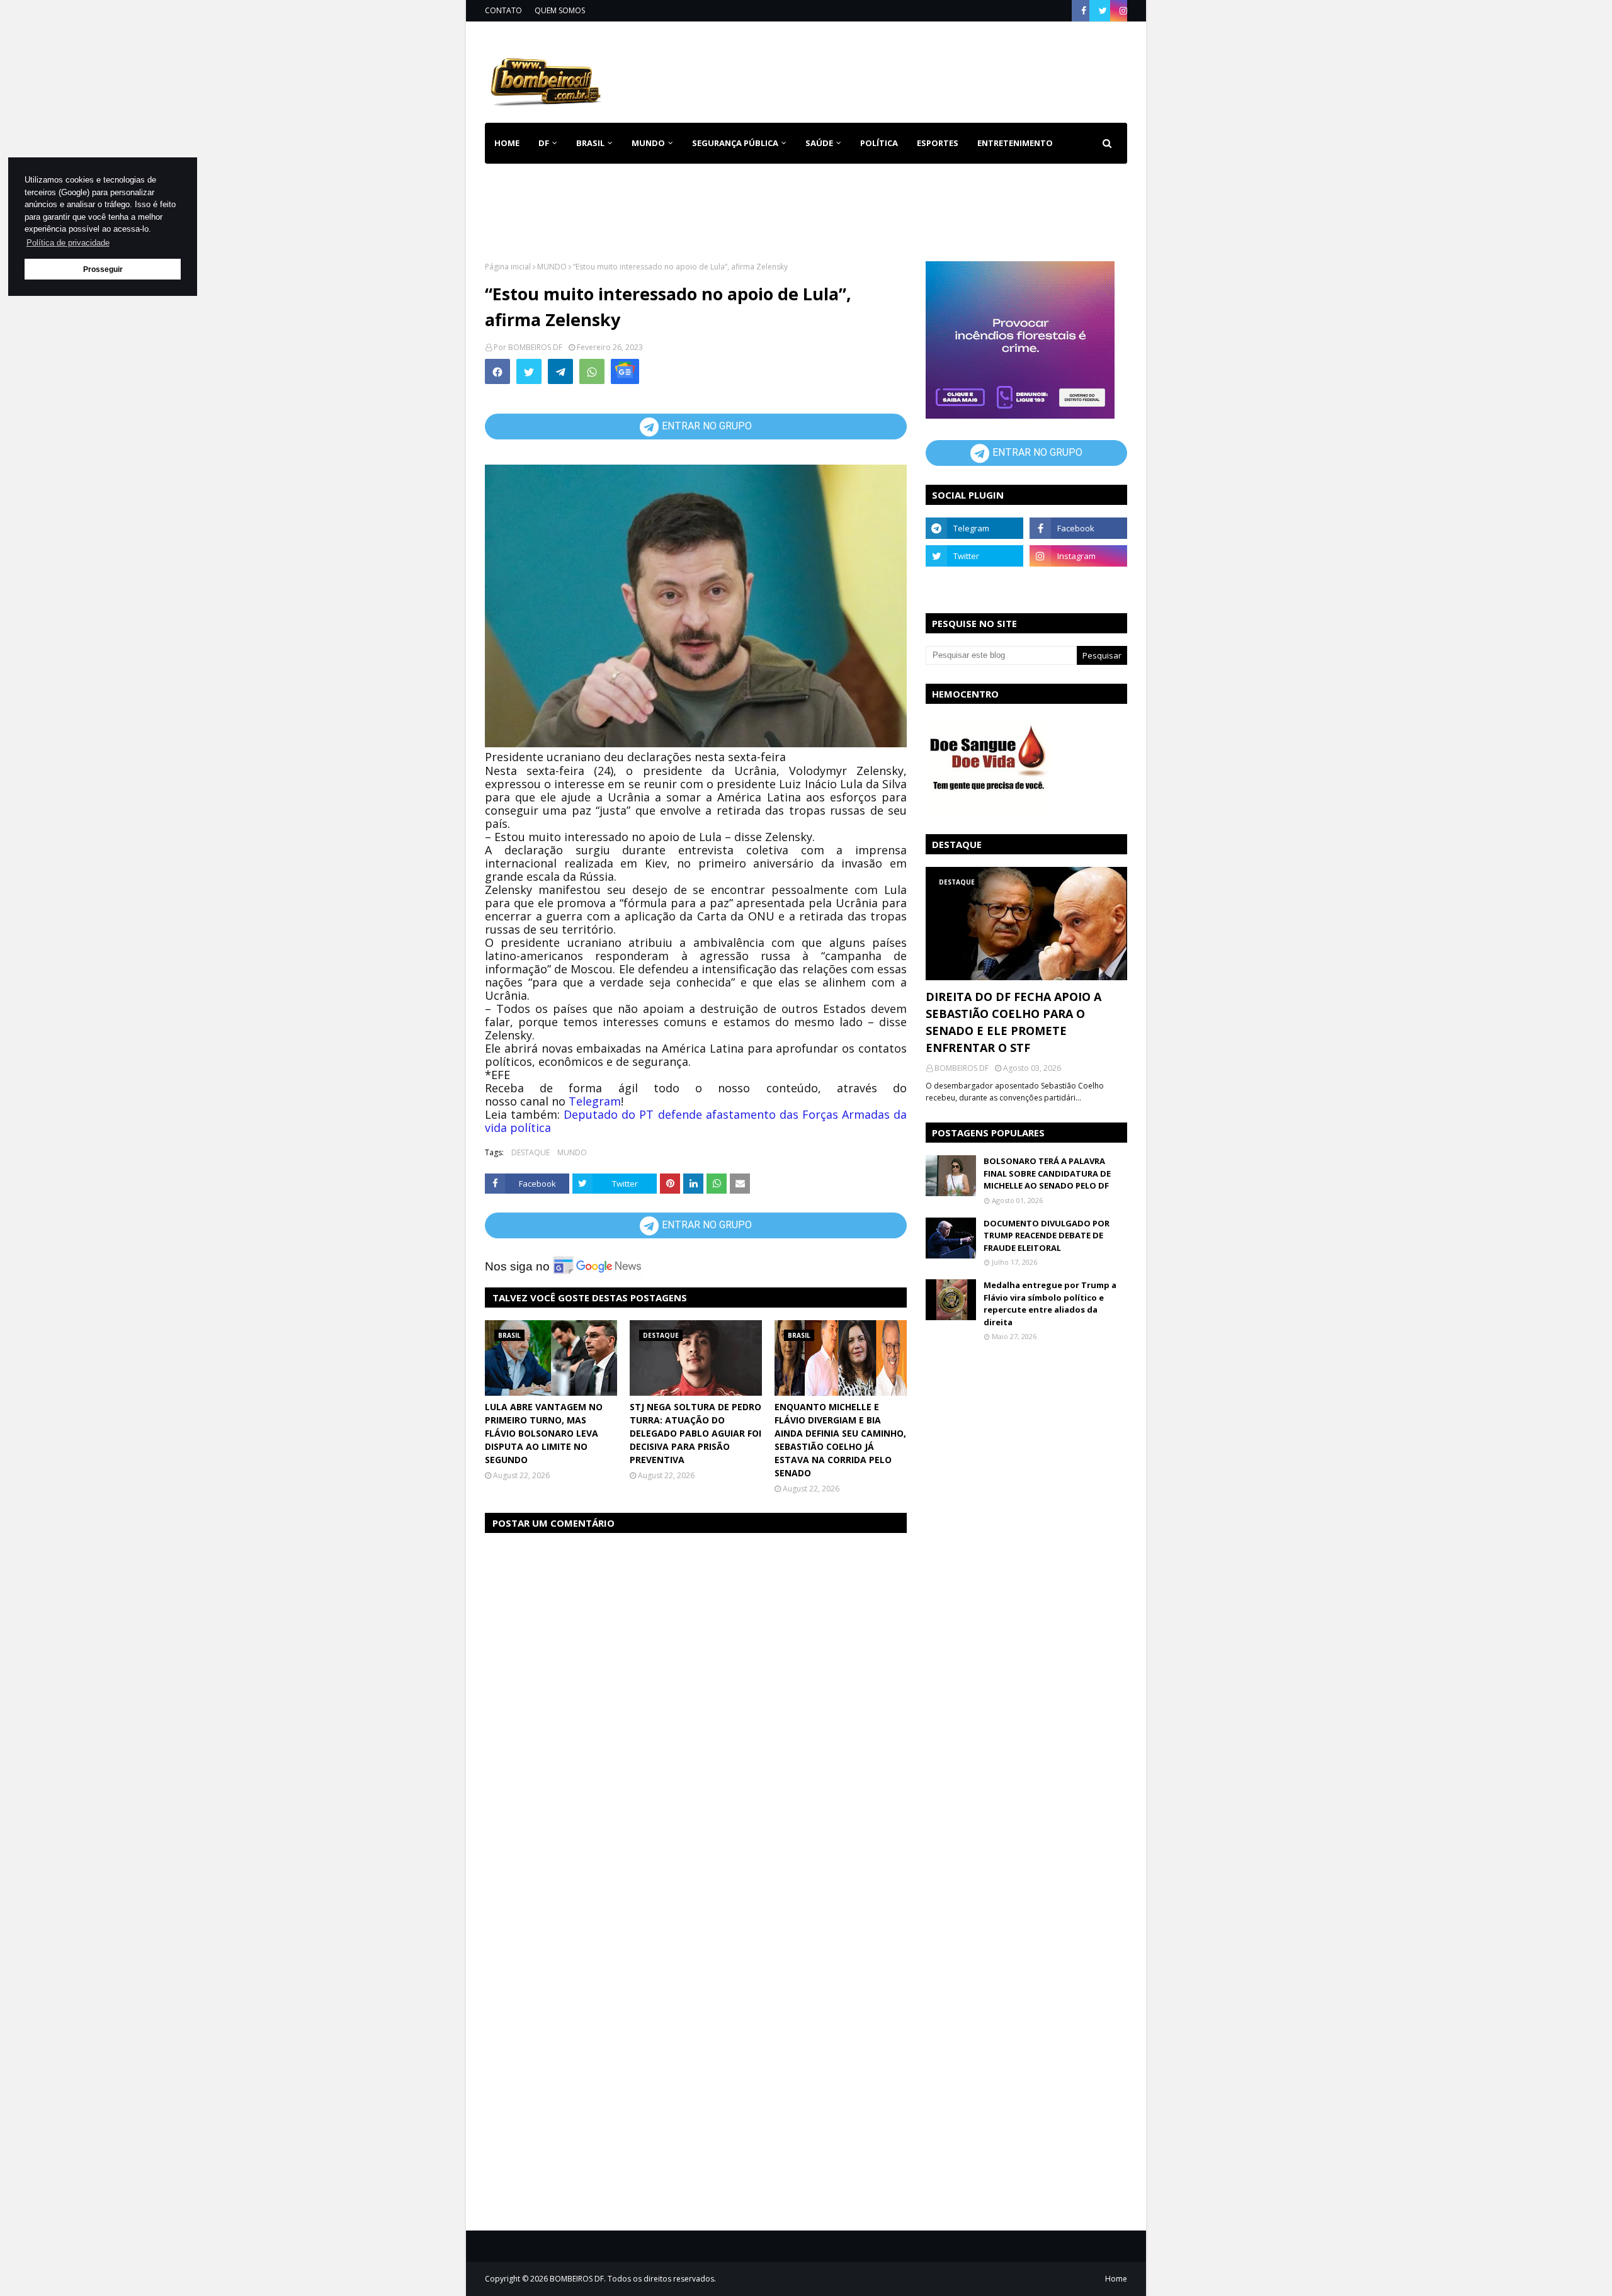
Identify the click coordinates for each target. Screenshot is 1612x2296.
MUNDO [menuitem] (648, 143)
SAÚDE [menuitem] (819, 143)
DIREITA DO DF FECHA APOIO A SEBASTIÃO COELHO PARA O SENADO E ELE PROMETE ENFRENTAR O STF (1013, 1022)
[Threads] (974, 584)
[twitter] (1103, 11)
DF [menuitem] (544, 143)
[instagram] (1122, 11)
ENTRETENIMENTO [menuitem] (1015, 143)
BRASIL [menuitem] (590, 143)
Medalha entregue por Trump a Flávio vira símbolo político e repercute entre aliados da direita (1050, 1304)
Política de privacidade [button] (68, 243)
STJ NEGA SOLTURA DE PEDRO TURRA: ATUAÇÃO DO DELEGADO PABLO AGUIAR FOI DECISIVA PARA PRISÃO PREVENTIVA (695, 1433)
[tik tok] (1078, 584)
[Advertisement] (898, 70)
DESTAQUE (531, 1152)
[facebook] (1084, 11)
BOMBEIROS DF (535, 347)
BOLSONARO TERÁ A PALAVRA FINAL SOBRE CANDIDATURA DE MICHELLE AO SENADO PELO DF (1047, 1173)
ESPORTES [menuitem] (938, 143)
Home (1116, 2279)
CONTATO (503, 10)
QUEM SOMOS (560, 10)
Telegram (595, 1101)
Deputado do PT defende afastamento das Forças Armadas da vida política (696, 1121)
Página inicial (508, 267)
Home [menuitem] (507, 143)
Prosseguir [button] (103, 269)
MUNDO (552, 267)
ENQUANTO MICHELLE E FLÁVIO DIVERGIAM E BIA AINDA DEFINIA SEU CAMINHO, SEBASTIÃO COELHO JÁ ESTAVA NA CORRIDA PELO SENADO (840, 1440)
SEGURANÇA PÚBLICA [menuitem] (735, 143)
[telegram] (974, 528)
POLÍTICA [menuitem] (879, 143)
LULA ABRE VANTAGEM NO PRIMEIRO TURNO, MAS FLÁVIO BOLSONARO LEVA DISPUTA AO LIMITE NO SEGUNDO (544, 1433)
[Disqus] (696, 1702)
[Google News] (625, 371)
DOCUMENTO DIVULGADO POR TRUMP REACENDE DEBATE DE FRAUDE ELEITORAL (1047, 1236)
